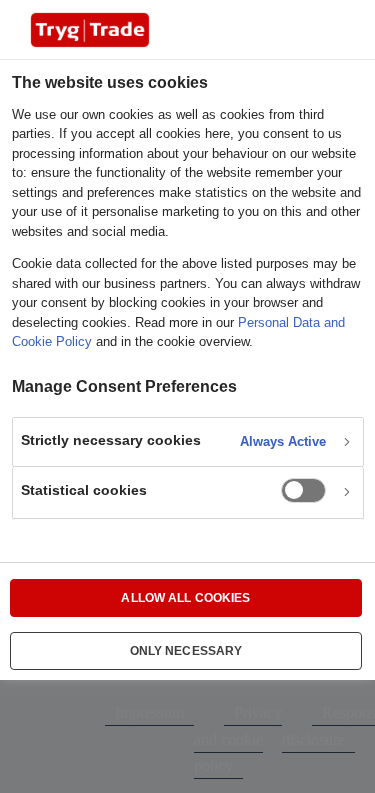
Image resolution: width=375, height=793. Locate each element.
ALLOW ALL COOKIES (185, 598)
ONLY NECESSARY (186, 651)
